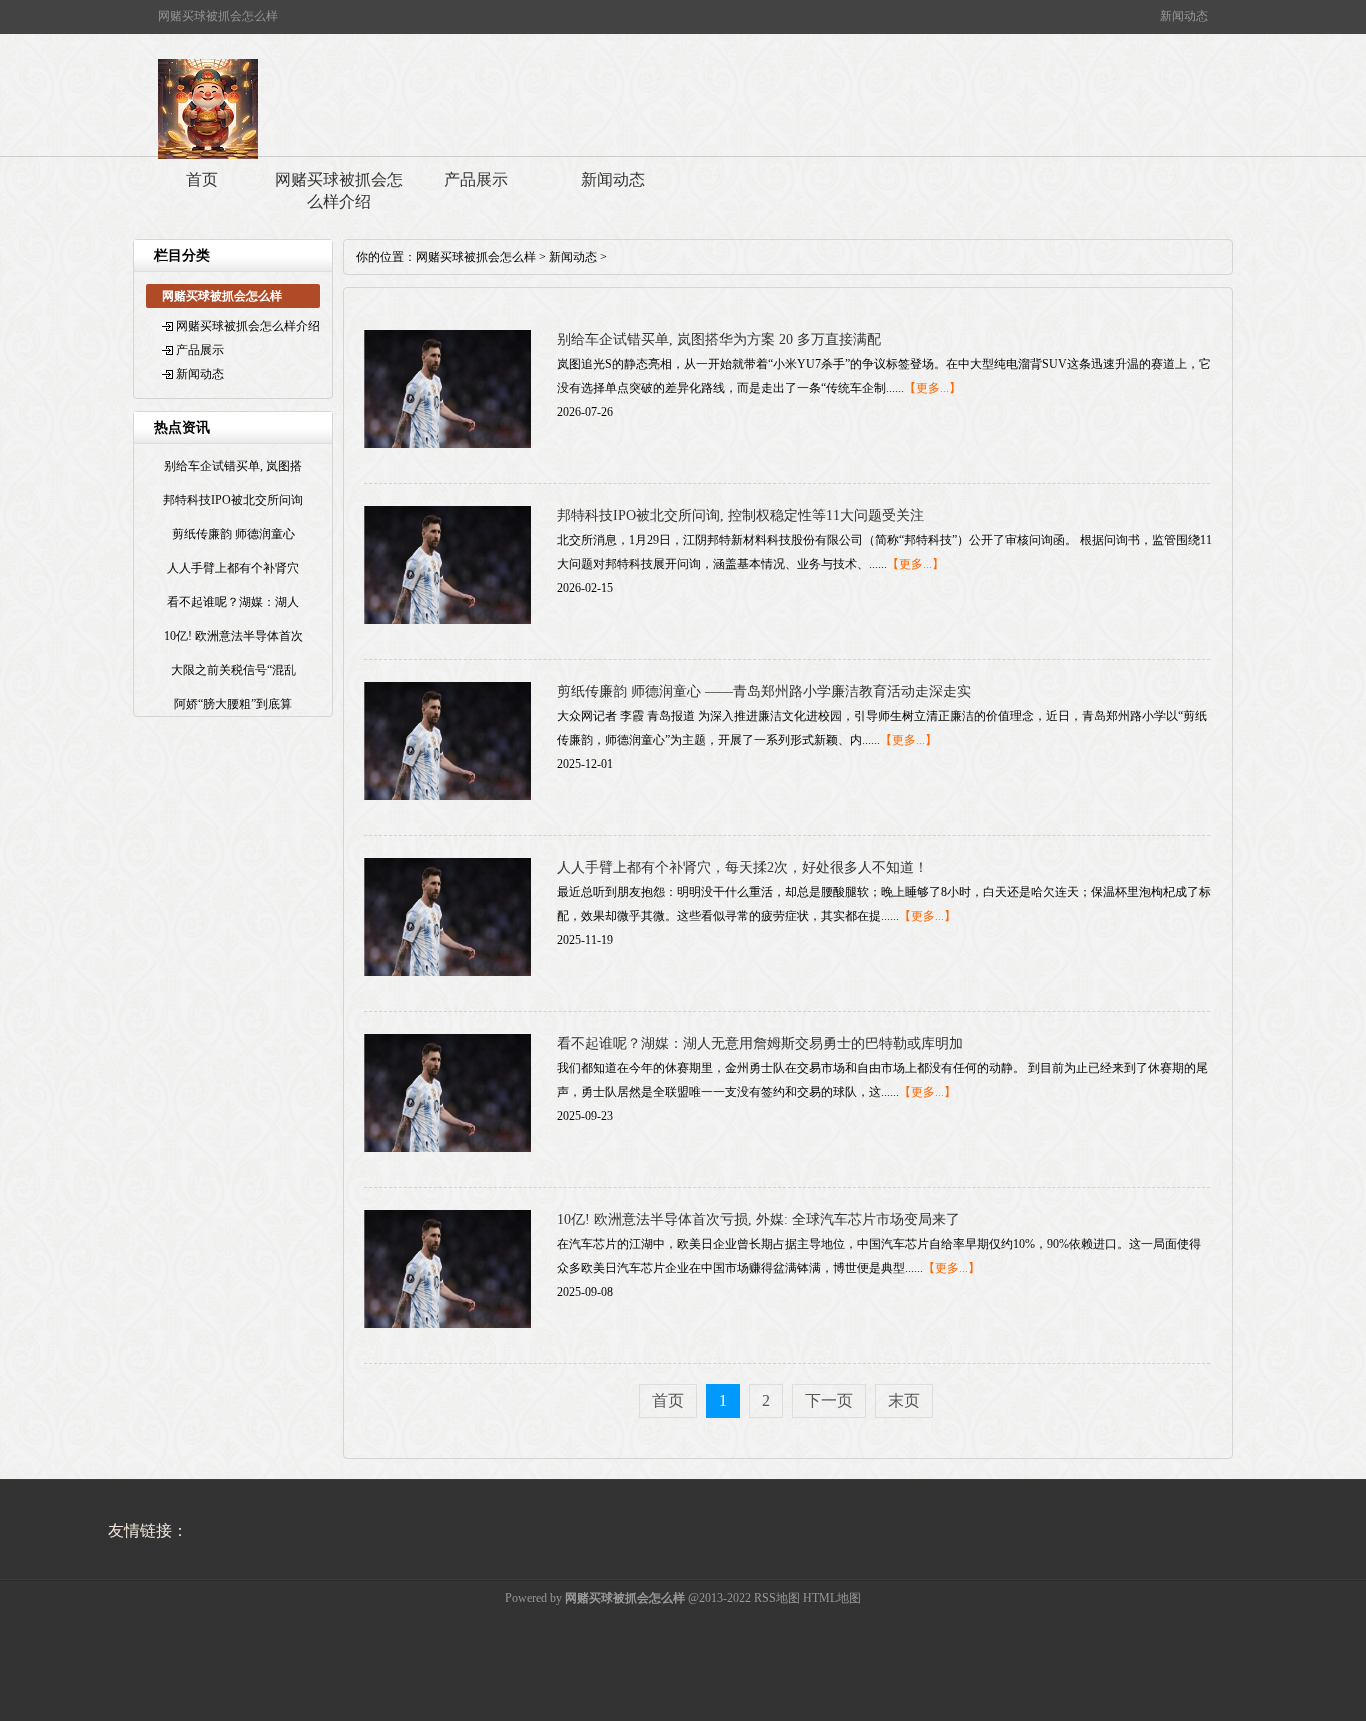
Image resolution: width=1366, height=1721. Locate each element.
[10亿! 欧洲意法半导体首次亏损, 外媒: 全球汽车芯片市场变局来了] (447, 1324)
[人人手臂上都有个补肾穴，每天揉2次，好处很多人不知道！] (447, 972)
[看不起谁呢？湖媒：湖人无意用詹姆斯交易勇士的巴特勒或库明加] (447, 1148)
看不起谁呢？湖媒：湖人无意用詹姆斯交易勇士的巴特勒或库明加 (760, 1043)
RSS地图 (777, 1598)
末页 (904, 1400)
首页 (202, 179)
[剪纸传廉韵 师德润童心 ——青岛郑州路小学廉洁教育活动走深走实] (447, 796)
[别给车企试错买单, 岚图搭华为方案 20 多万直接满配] (447, 444)
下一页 (829, 1400)
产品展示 (476, 179)
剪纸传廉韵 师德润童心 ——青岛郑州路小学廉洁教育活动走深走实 (764, 691)
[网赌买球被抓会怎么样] (208, 155)
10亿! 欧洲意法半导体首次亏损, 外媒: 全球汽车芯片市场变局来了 (758, 1219)
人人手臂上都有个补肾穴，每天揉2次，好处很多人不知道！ (742, 867)
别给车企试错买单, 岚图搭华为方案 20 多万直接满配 (719, 339)
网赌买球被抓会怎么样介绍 (339, 190)
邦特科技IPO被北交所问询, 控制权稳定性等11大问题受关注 (740, 515)
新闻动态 (613, 179)
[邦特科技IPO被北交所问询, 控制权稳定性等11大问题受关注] (447, 620)
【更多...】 (932, 388)
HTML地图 (832, 1598)
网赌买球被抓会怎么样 (476, 257)
